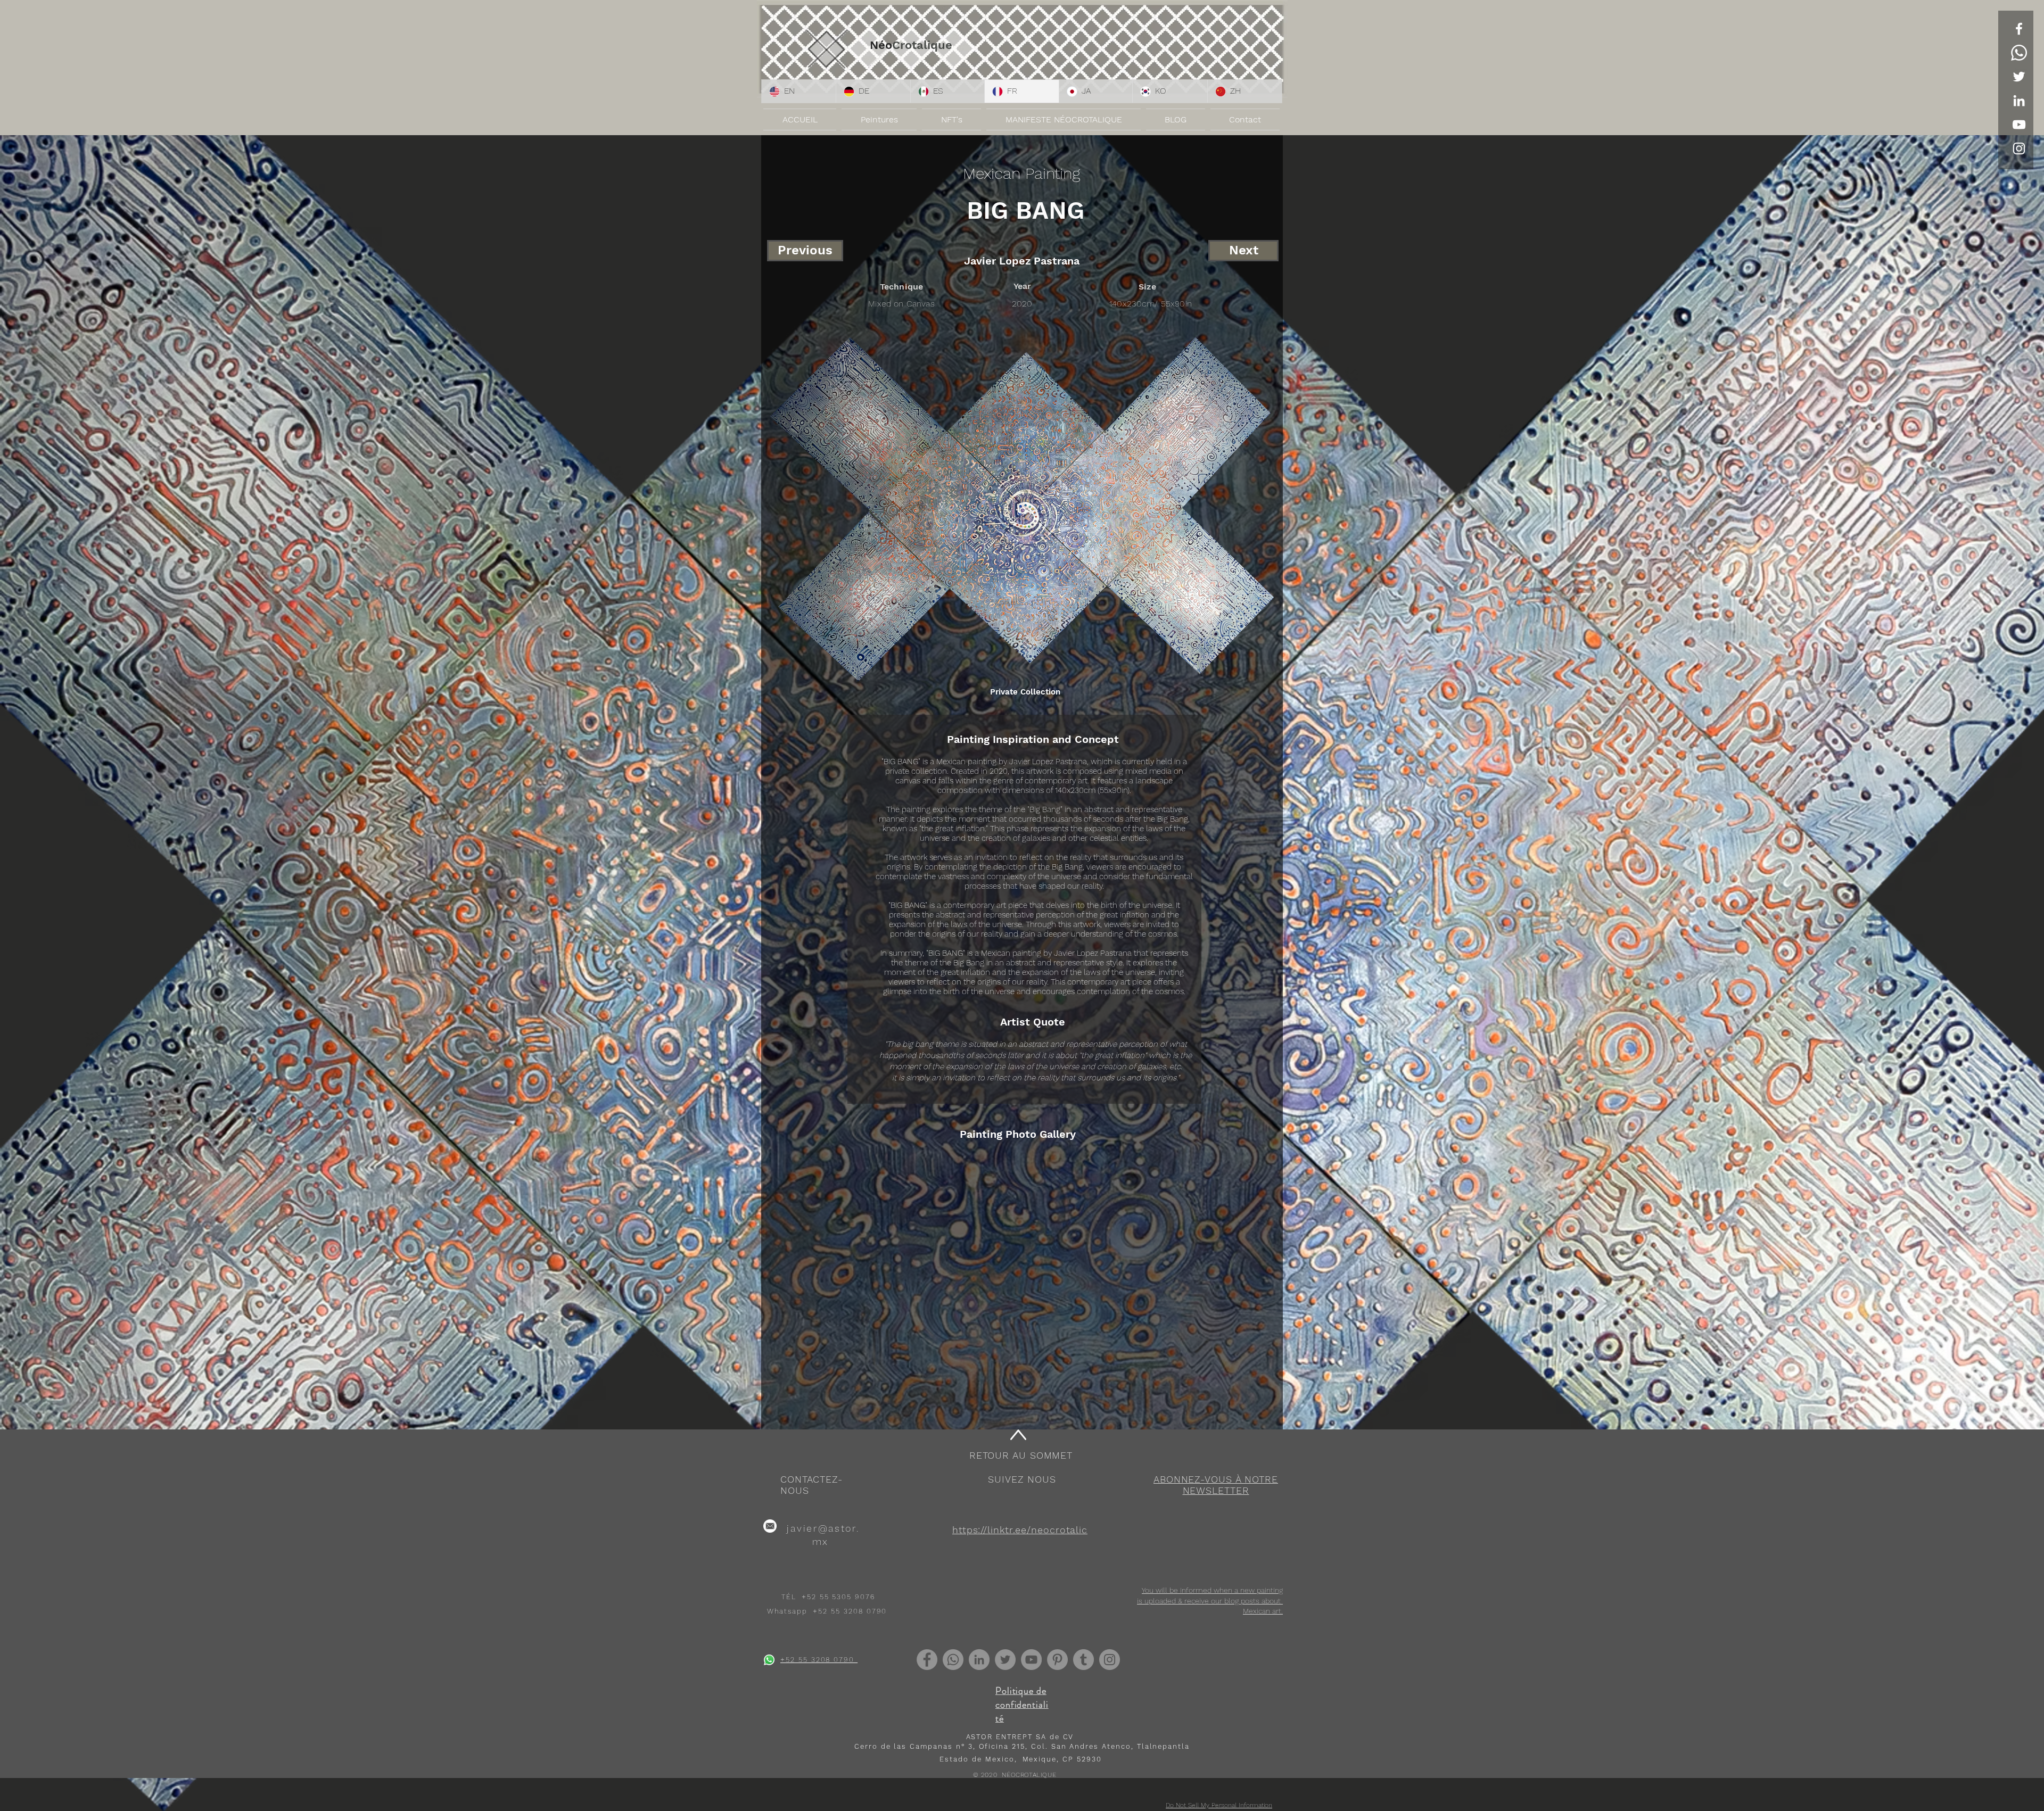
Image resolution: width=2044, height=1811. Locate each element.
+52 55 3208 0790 (850, 1611)
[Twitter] (2019, 77)
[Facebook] (927, 1660)
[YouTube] (2019, 125)
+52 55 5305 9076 (838, 1597)
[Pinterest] (1057, 1660)
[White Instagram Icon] (2019, 148)
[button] (1216, 1485)
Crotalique (922, 45)
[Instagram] (1110, 1660)
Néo (881, 45)
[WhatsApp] (2019, 53)
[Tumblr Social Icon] (1083, 1660)
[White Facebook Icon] (2019, 29)
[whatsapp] (769, 1660)
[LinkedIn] (2019, 101)
